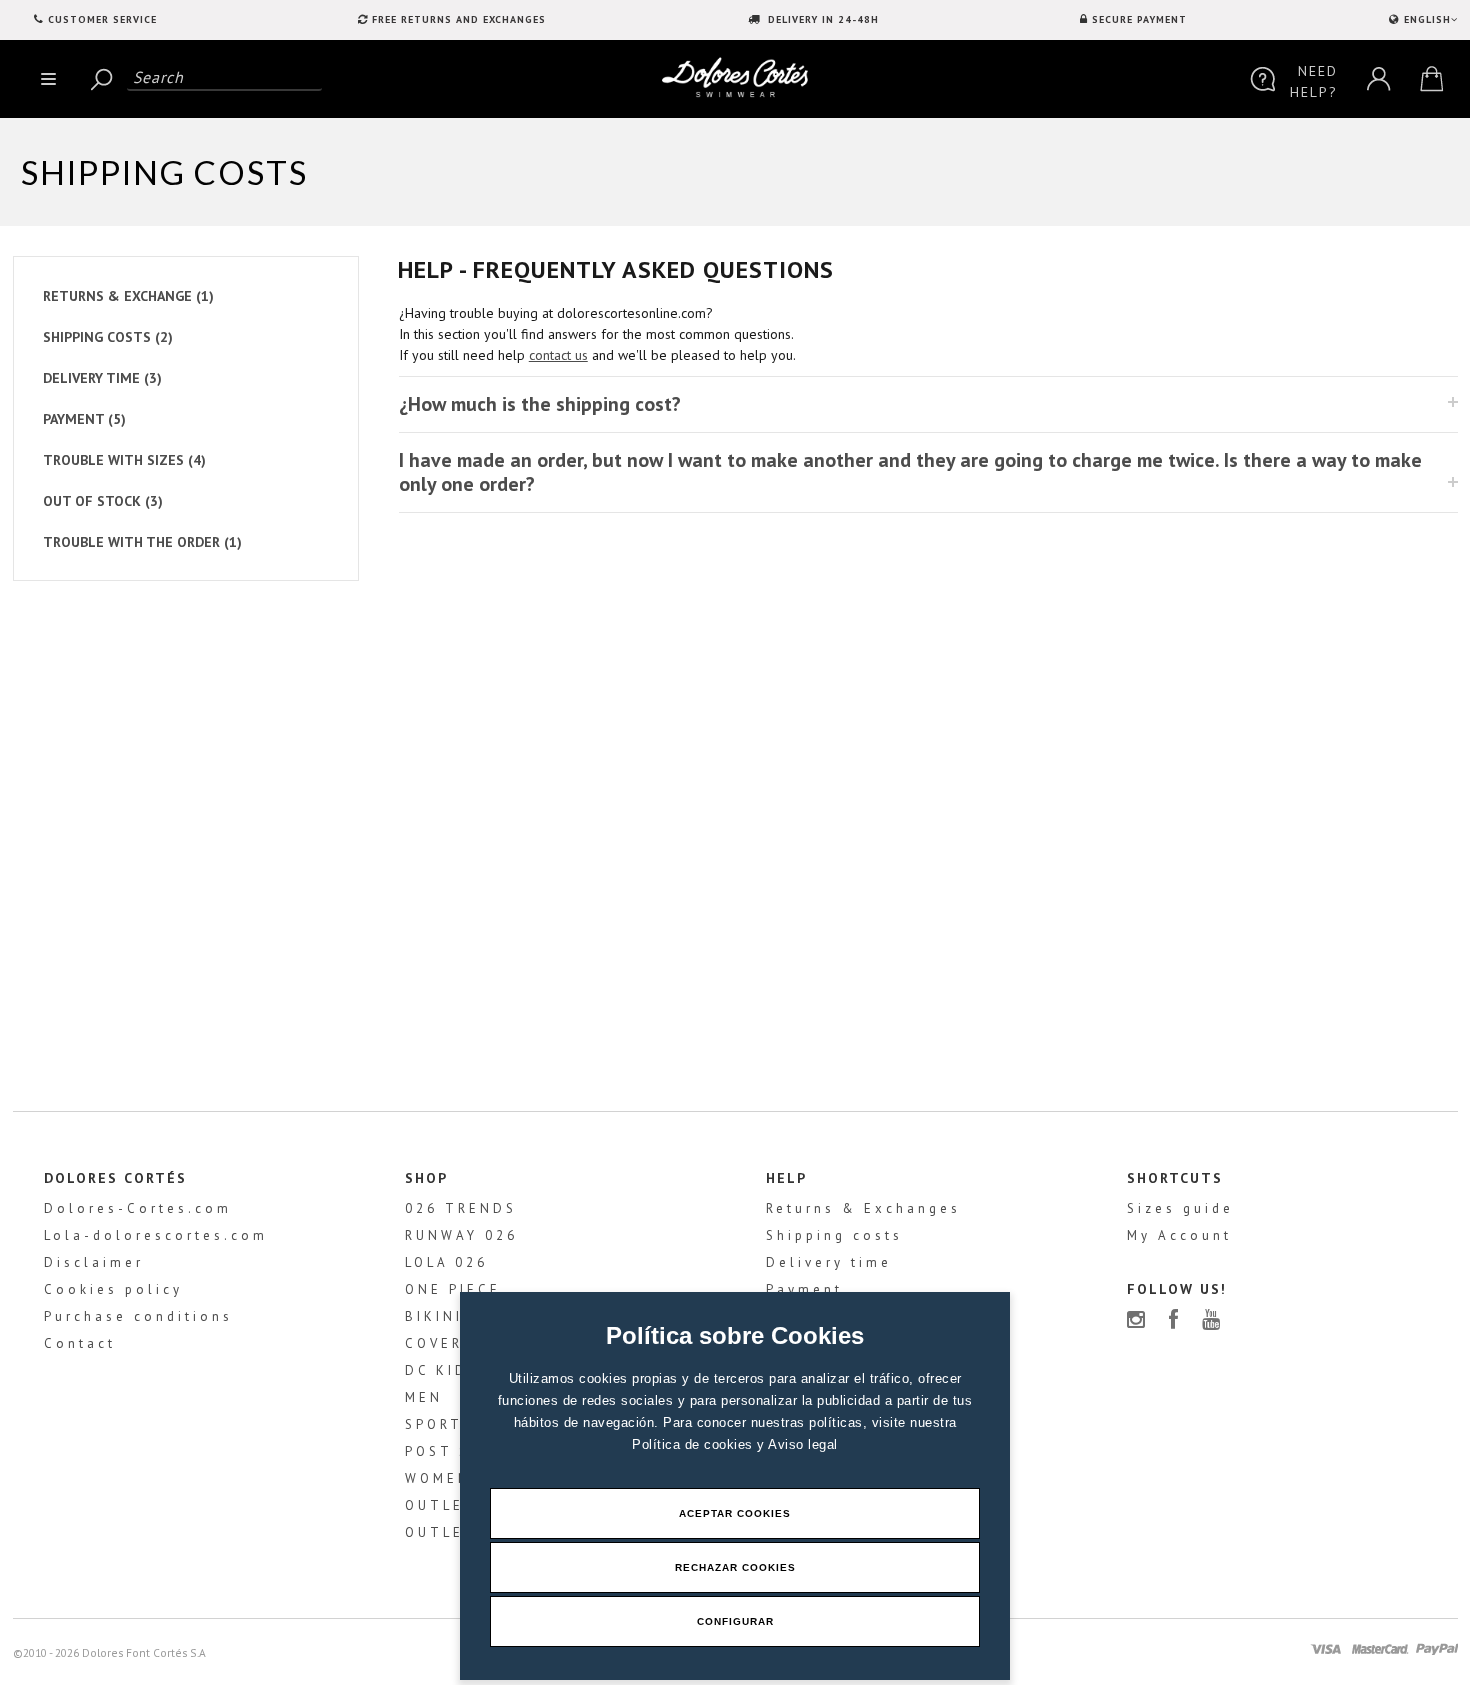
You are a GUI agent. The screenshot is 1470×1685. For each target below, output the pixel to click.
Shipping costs (834, 1235)
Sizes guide (1180, 1208)
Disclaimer (94, 1262)
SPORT (434, 1424)
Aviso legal (803, 1444)
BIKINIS (439, 1316)
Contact (80, 1343)
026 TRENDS (461, 1208)
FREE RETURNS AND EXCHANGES (459, 19)
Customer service (102, 19)
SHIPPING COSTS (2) (108, 337)
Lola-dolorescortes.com (156, 1235)
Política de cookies (694, 1444)
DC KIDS (442, 1370)
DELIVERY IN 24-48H (821, 19)
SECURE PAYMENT (1139, 19)
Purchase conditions (138, 1316)
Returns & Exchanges (863, 1208)
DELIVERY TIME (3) (102, 378)
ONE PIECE (453, 1289)
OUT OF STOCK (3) (103, 501)
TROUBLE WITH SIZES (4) (124, 460)
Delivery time (829, 1262)
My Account (1179, 1235)
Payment (804, 1289)
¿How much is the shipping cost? (540, 404)
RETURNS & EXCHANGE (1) (128, 296)
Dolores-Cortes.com (138, 1208)
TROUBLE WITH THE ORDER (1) (142, 542)
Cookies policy (113, 1289)
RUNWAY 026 (461, 1235)
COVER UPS (454, 1343)
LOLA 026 (446, 1262)
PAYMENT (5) (84, 419)
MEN (424, 1397)
